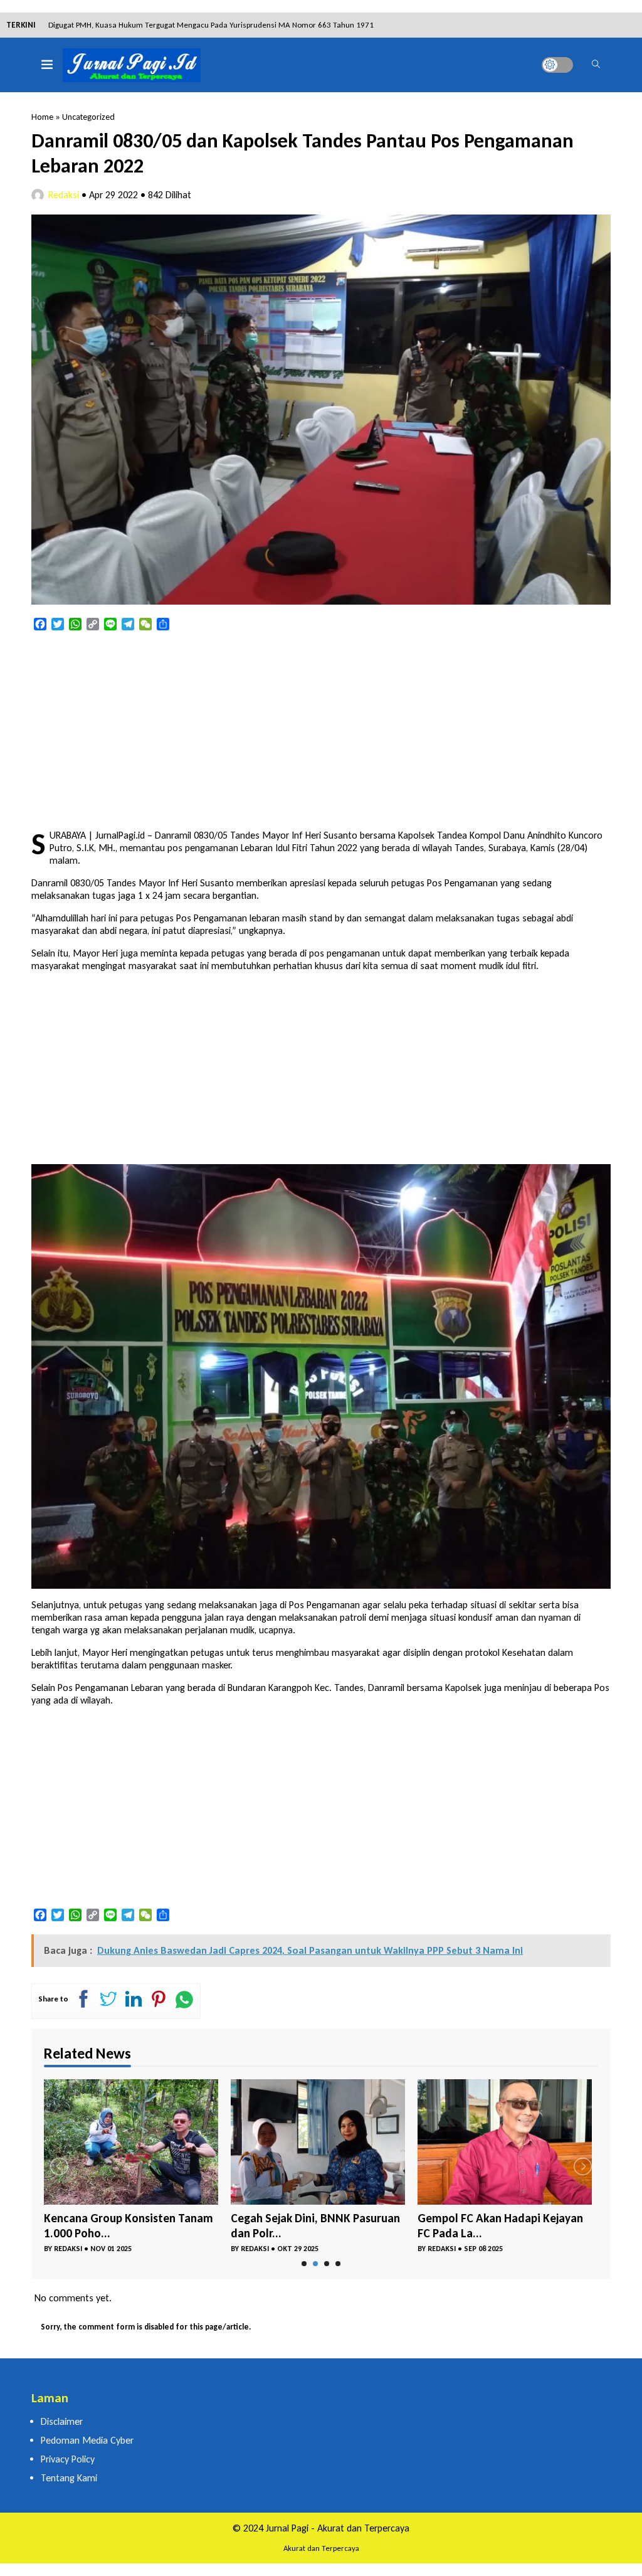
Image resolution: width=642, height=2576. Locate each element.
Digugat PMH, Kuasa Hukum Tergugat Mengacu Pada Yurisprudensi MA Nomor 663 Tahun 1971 (211, 25)
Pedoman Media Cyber (87, 2440)
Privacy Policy (68, 2459)
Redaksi (64, 195)
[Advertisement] (321, 731)
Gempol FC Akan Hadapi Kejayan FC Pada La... (500, 2226)
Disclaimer (62, 2421)
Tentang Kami (69, 2478)
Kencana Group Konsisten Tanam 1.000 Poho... (129, 2226)
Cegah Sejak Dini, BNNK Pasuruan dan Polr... (315, 2226)
